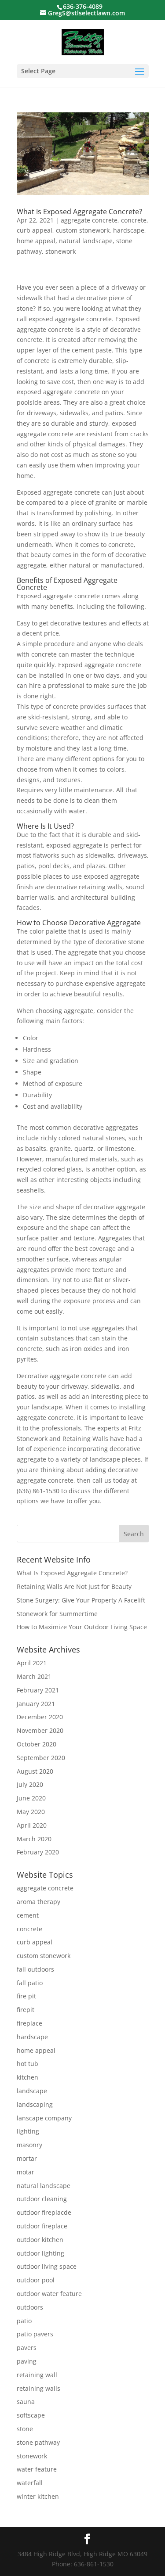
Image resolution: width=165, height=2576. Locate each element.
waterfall (30, 2483)
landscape (32, 2091)
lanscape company (44, 2118)
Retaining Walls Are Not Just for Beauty (74, 1586)
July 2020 (30, 1784)
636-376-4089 (83, 6)
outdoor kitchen (40, 2240)
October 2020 (37, 1744)
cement (28, 1915)
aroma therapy (38, 1902)
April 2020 (32, 1825)
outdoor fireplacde (44, 2212)
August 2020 (35, 1771)
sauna (26, 2402)
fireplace (29, 2023)
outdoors (30, 2307)
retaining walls (38, 2388)
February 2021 (38, 1690)
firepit (26, 2010)
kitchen (27, 2077)
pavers (27, 2348)
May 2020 (31, 1812)
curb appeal (35, 230)
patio (24, 2321)
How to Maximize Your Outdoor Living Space (82, 1627)
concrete (134, 220)
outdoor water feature (49, 2294)
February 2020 (38, 1852)
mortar (27, 2158)
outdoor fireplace (42, 2226)
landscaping (35, 2104)
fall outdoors (35, 1969)
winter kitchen (38, 2496)
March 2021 (34, 1676)
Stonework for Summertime (57, 1614)
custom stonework (83, 230)
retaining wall (37, 2375)
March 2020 (34, 1839)
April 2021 (32, 1663)
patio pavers (35, 2334)
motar (26, 2172)
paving (27, 2361)
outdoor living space (47, 2266)
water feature (37, 2469)
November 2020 (40, 1730)
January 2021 (36, 1704)
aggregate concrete (89, 220)
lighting (28, 2131)
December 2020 (40, 1717)
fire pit (26, 1996)
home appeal (36, 241)
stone (25, 2429)
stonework (60, 251)
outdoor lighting (40, 2253)
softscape (31, 2415)
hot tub (27, 2064)
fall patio (30, 1983)
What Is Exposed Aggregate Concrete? (79, 212)
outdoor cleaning (42, 2199)
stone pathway (38, 2442)
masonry (29, 2145)
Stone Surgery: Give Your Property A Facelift (81, 1600)
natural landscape (86, 241)
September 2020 (41, 1758)
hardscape (129, 230)
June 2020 (31, 1798)
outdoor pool (36, 2280)
